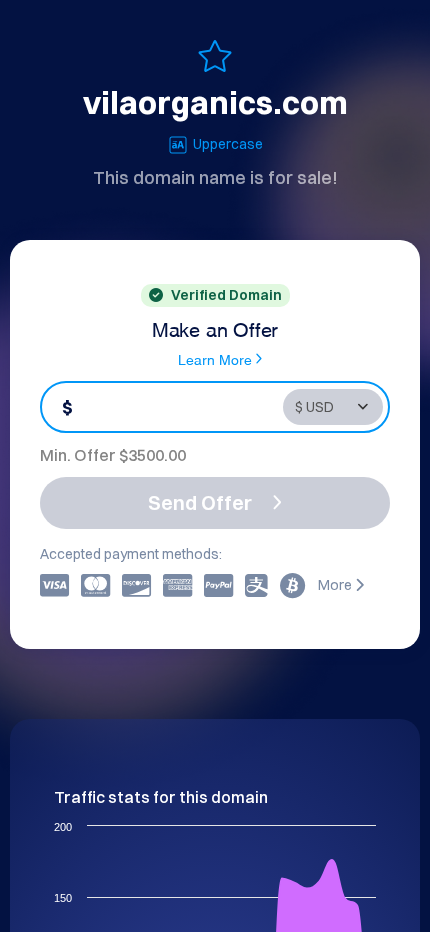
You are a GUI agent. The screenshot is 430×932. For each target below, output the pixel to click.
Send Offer (200, 502)
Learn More (215, 358)
